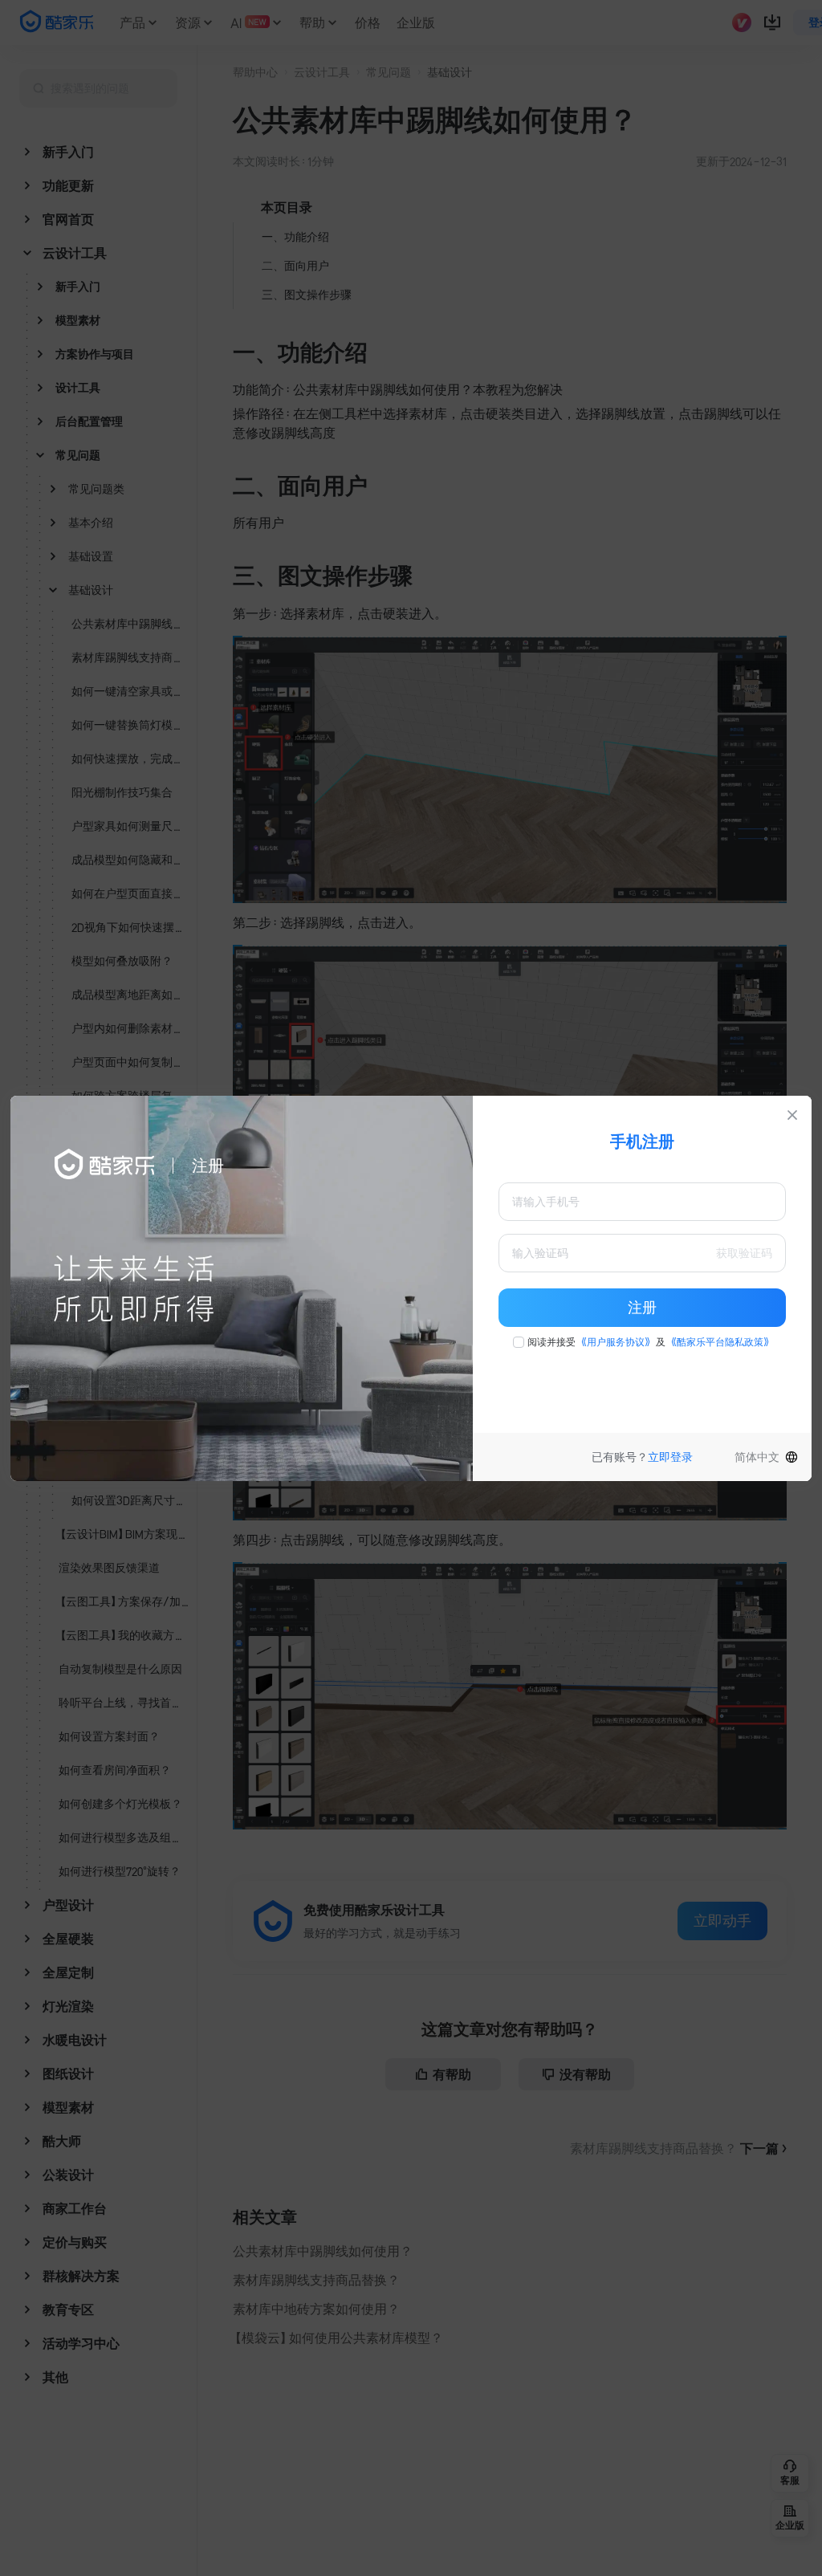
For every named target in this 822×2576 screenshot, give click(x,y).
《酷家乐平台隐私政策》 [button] (720, 1342)
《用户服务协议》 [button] (616, 1342)
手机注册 (642, 1141)
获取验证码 (744, 1253)
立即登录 (670, 1457)
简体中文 (757, 1457)
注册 (642, 1308)
